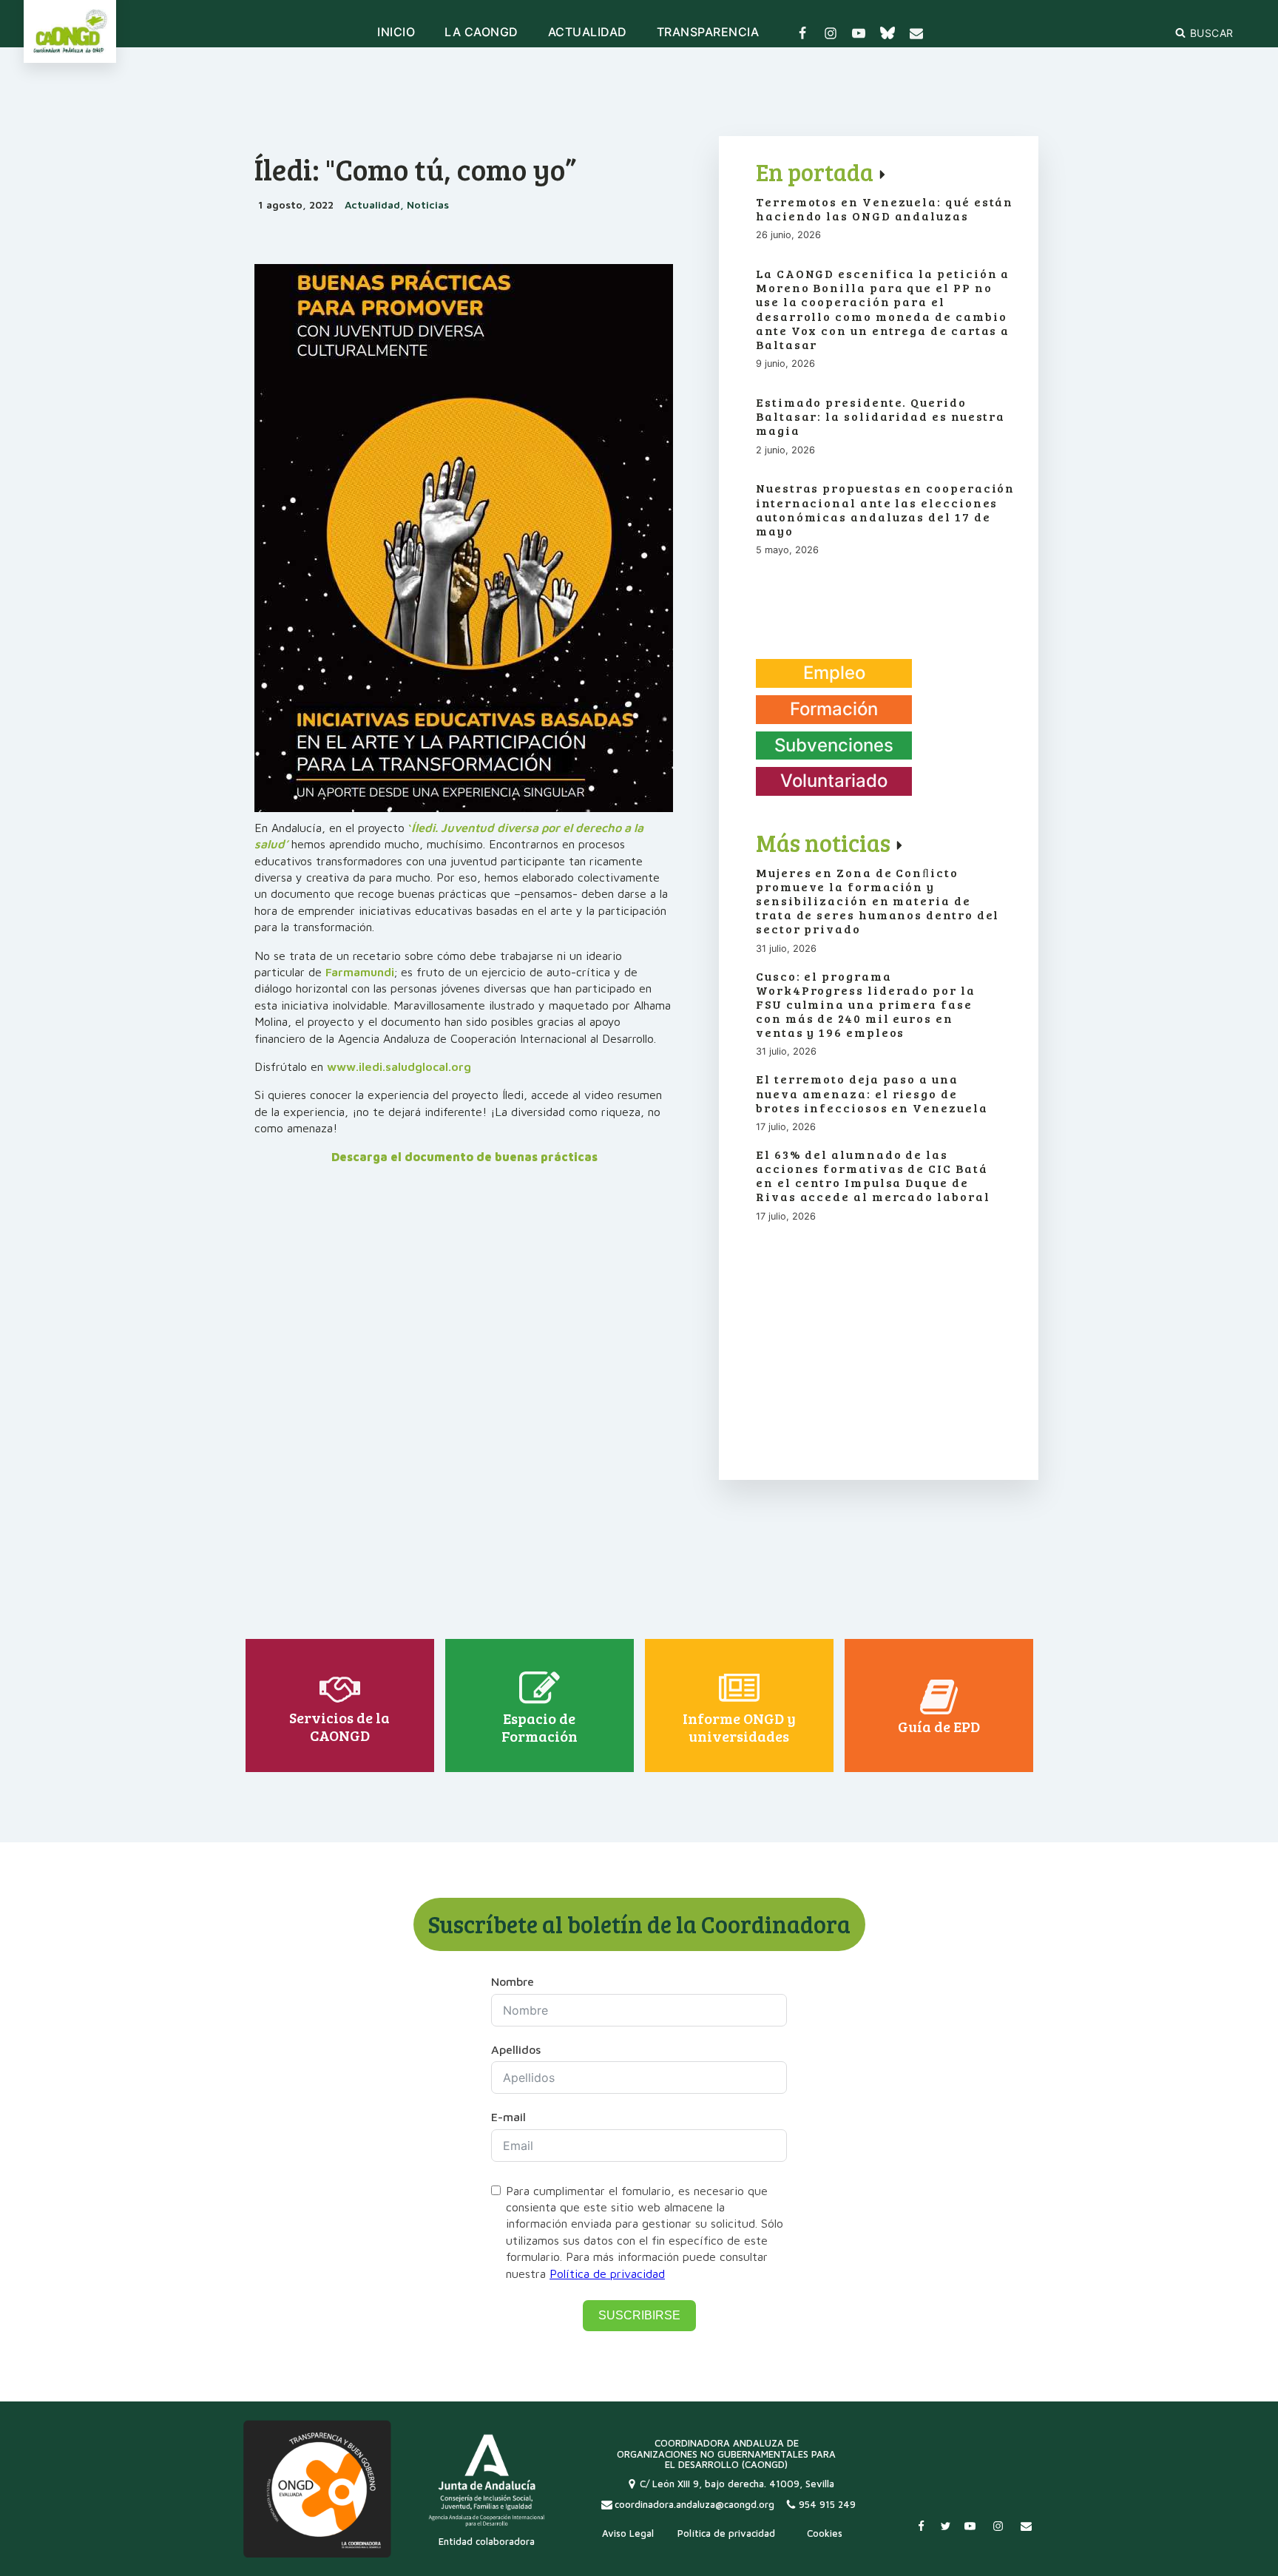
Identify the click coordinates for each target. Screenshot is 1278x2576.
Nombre (513, 1981)
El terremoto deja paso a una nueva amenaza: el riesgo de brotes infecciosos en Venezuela (872, 1093)
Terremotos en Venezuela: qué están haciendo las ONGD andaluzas (885, 209)
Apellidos (516, 2049)
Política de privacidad (607, 2274)
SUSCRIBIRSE (639, 2315)
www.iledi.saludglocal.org (399, 1066)
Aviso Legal (628, 2533)
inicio (396, 33)
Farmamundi (360, 972)
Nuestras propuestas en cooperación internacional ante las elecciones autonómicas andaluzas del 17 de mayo (885, 509)
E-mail (508, 2117)
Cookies (825, 2533)
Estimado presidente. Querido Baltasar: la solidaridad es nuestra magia (880, 416)
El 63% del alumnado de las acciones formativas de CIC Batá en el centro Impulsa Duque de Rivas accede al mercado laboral (873, 1176)
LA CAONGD (481, 33)
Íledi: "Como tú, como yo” (415, 169)
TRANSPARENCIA (708, 33)
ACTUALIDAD (588, 33)
